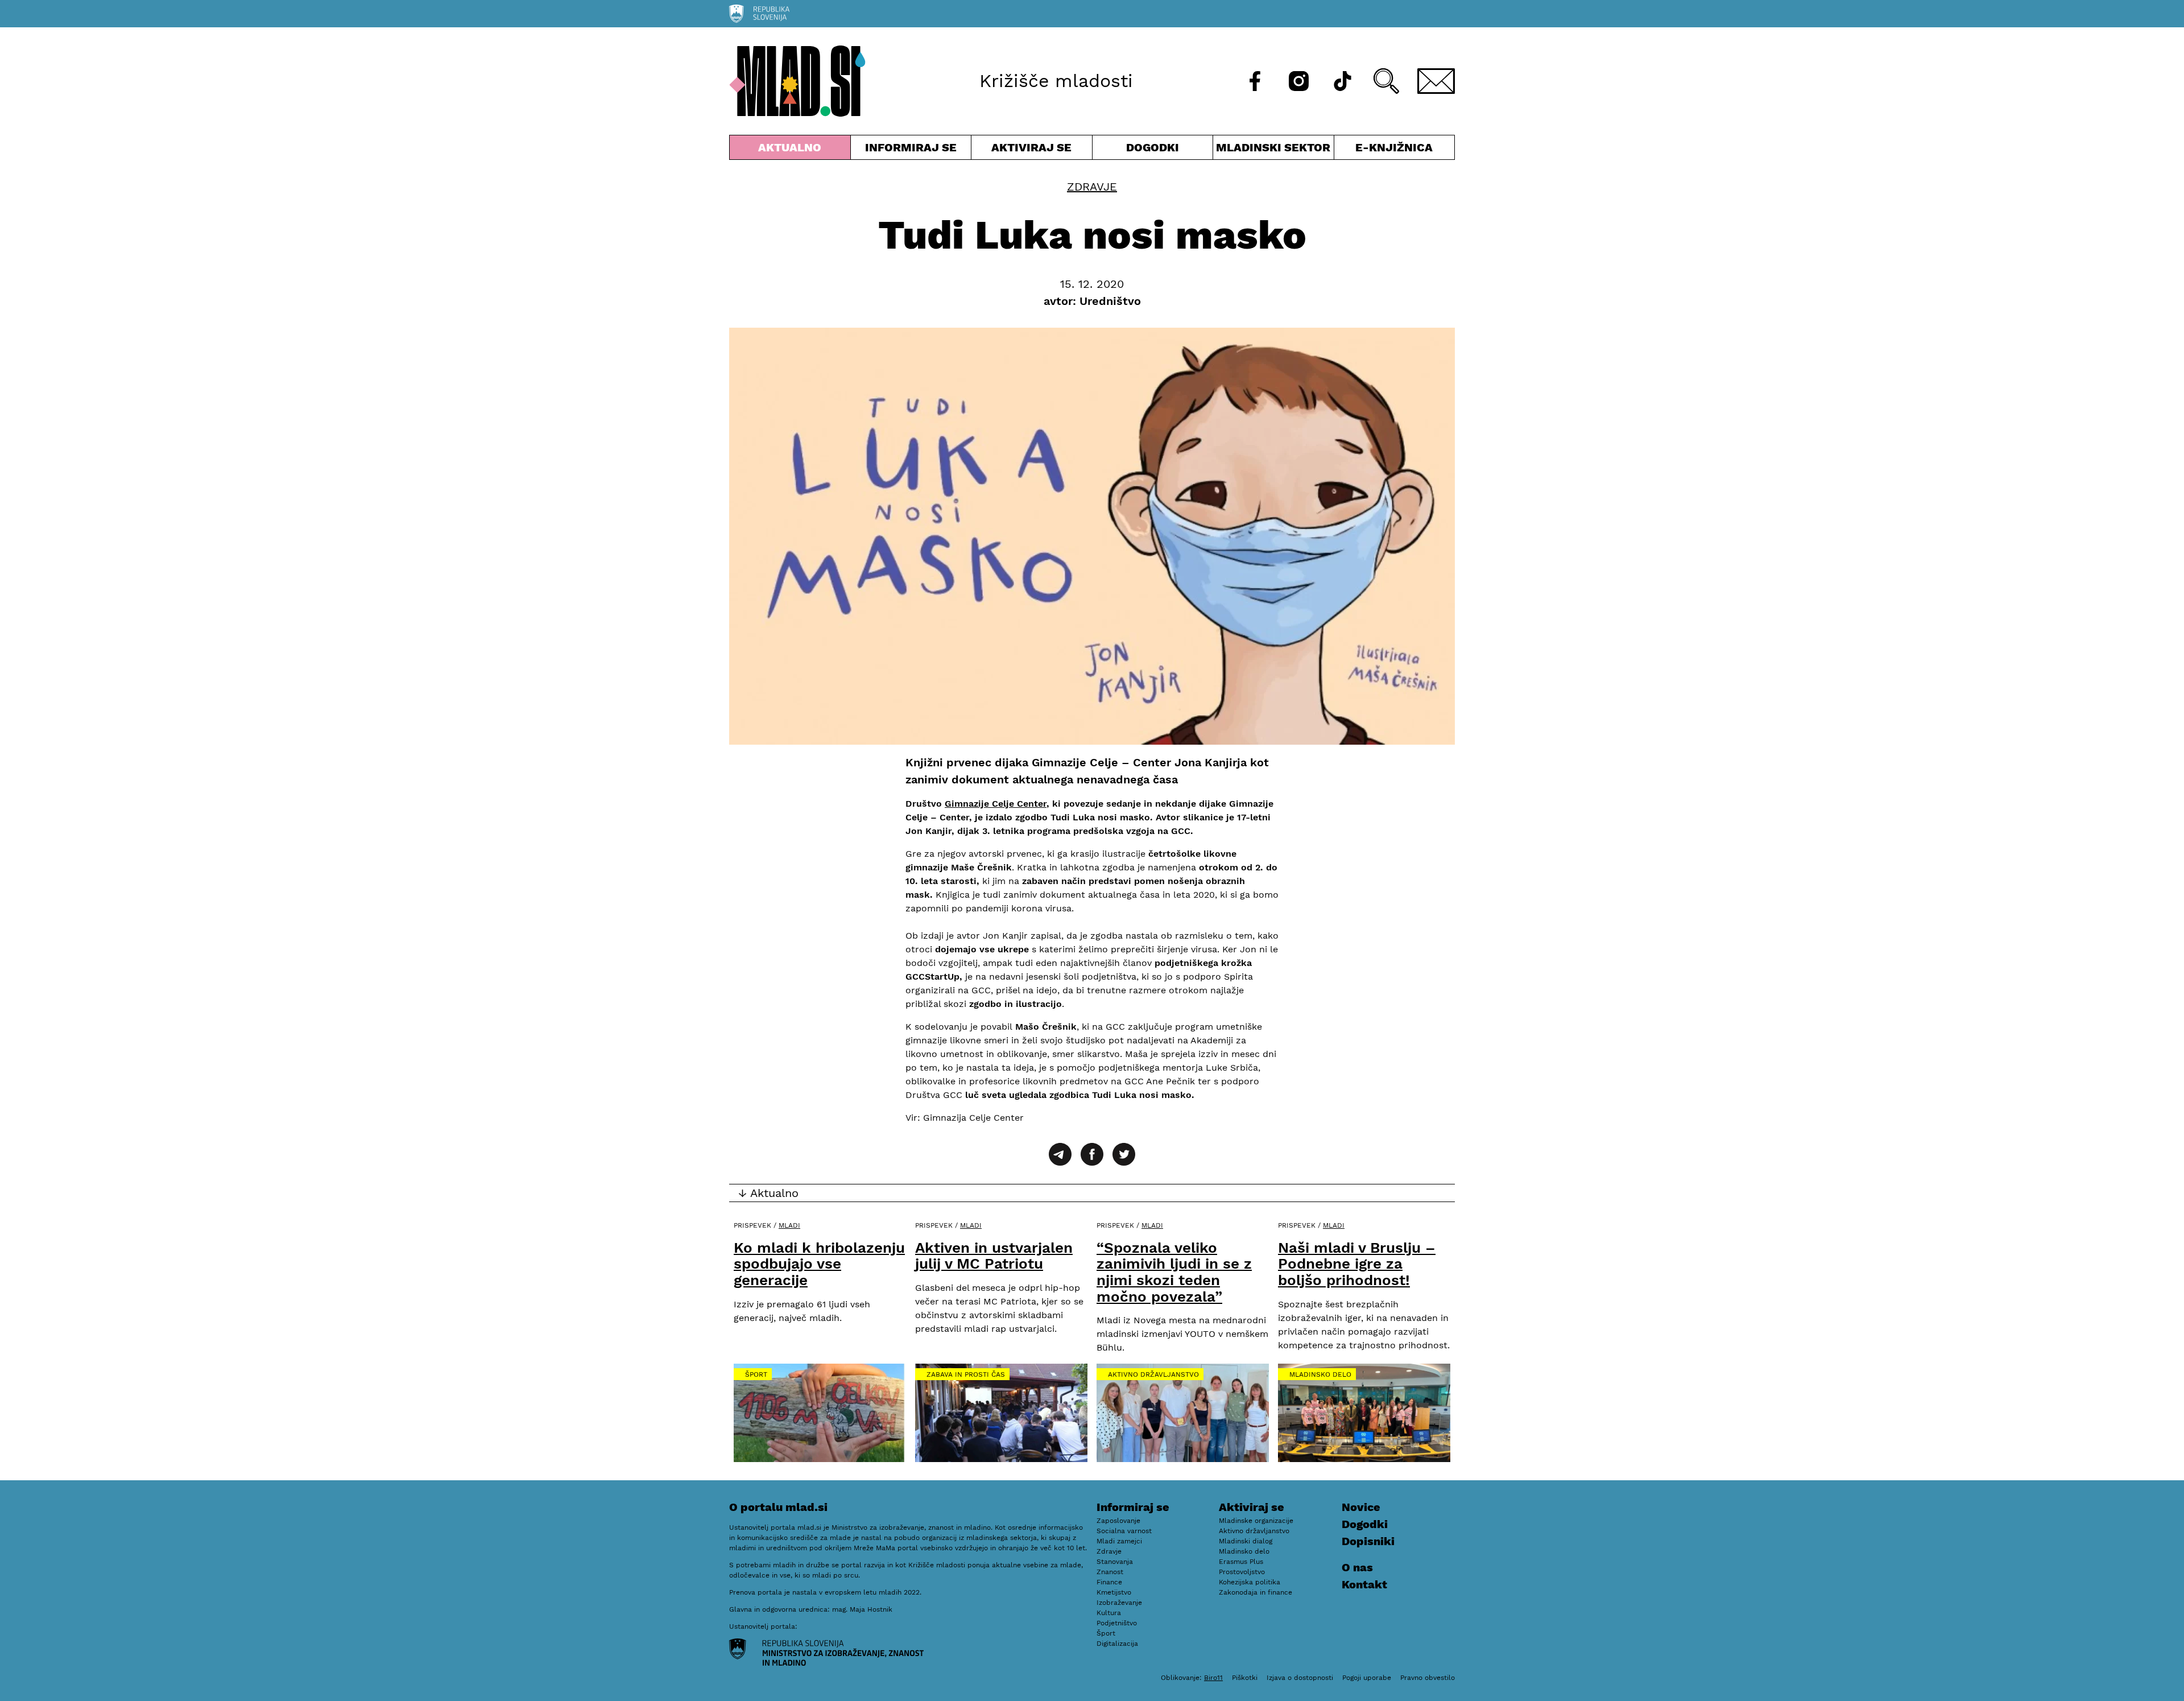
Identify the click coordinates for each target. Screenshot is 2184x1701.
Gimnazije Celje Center (996, 804)
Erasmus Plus (1241, 1562)
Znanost (1110, 1572)
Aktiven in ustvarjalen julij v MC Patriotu (994, 1256)
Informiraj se (911, 150)
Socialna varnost (1124, 1531)
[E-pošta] (1436, 81)
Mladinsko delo (1320, 1374)
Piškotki (1245, 1678)
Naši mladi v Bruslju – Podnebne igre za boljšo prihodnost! (1357, 1264)
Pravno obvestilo (1428, 1678)
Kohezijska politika (1250, 1582)
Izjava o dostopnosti (1300, 1678)
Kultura (1109, 1613)
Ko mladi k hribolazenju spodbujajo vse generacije (819, 1264)
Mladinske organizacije (1256, 1521)
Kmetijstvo (1114, 1592)
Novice (1361, 1507)
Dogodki (1153, 147)
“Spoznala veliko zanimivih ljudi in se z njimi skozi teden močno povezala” (1174, 1272)
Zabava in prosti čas (966, 1374)
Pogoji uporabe (1367, 1678)
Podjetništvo (1117, 1623)
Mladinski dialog (1246, 1541)
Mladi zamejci (1119, 1541)
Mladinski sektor (1273, 150)
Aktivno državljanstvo (1153, 1374)
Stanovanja (1115, 1562)
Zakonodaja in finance (1256, 1592)
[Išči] (1386, 81)
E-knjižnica (1394, 147)
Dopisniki (1368, 1541)
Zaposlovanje (1118, 1521)
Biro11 (1213, 1678)
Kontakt (1364, 1584)
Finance (1109, 1582)
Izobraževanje (1119, 1603)
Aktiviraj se (1032, 150)
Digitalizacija (1117, 1644)
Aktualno (792, 150)
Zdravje (1092, 187)
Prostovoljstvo (1242, 1572)
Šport (756, 1374)
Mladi (789, 1225)
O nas (1357, 1567)
